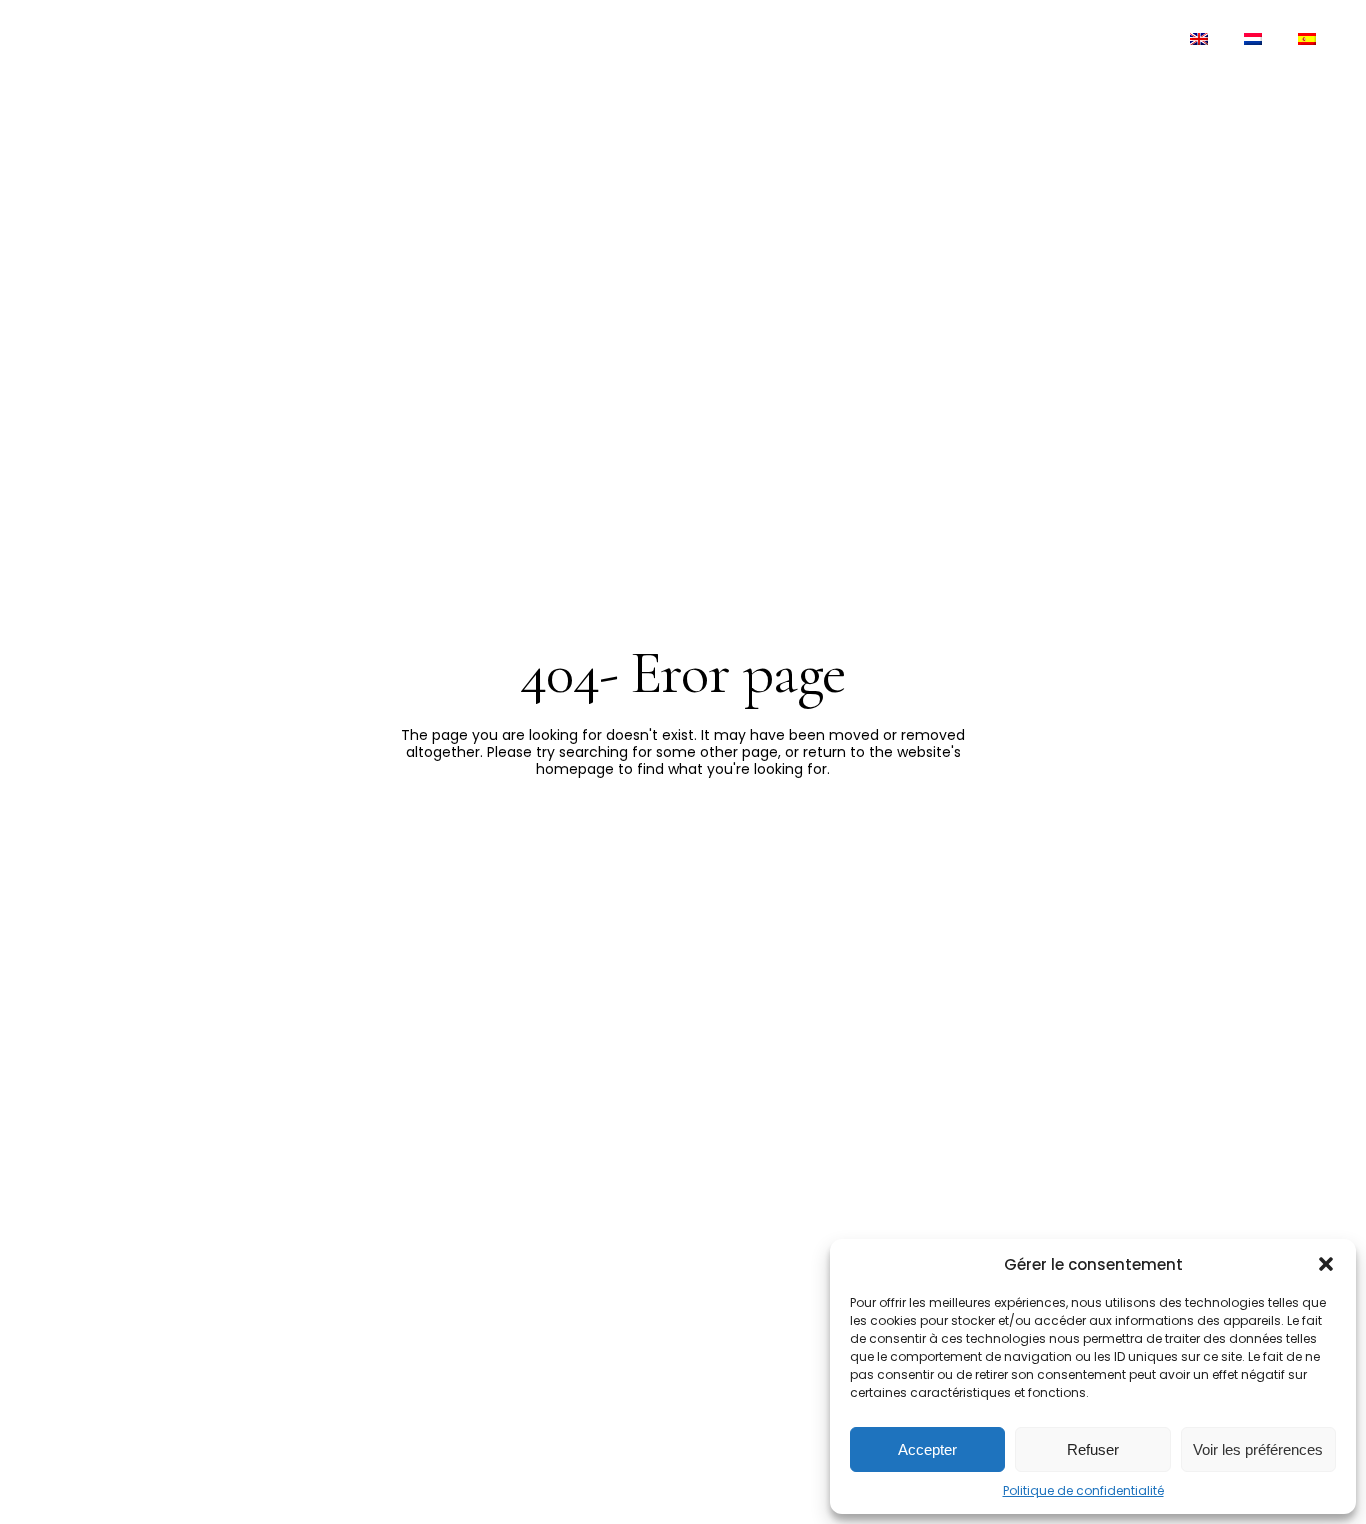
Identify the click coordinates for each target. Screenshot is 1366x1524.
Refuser (1093, 1449)
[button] (1326, 1264)
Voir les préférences (1258, 1449)
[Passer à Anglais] (1199, 40)
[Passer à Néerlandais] (1253, 40)
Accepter (927, 1449)
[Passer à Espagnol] (1307, 40)
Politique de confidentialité (1083, 1490)
